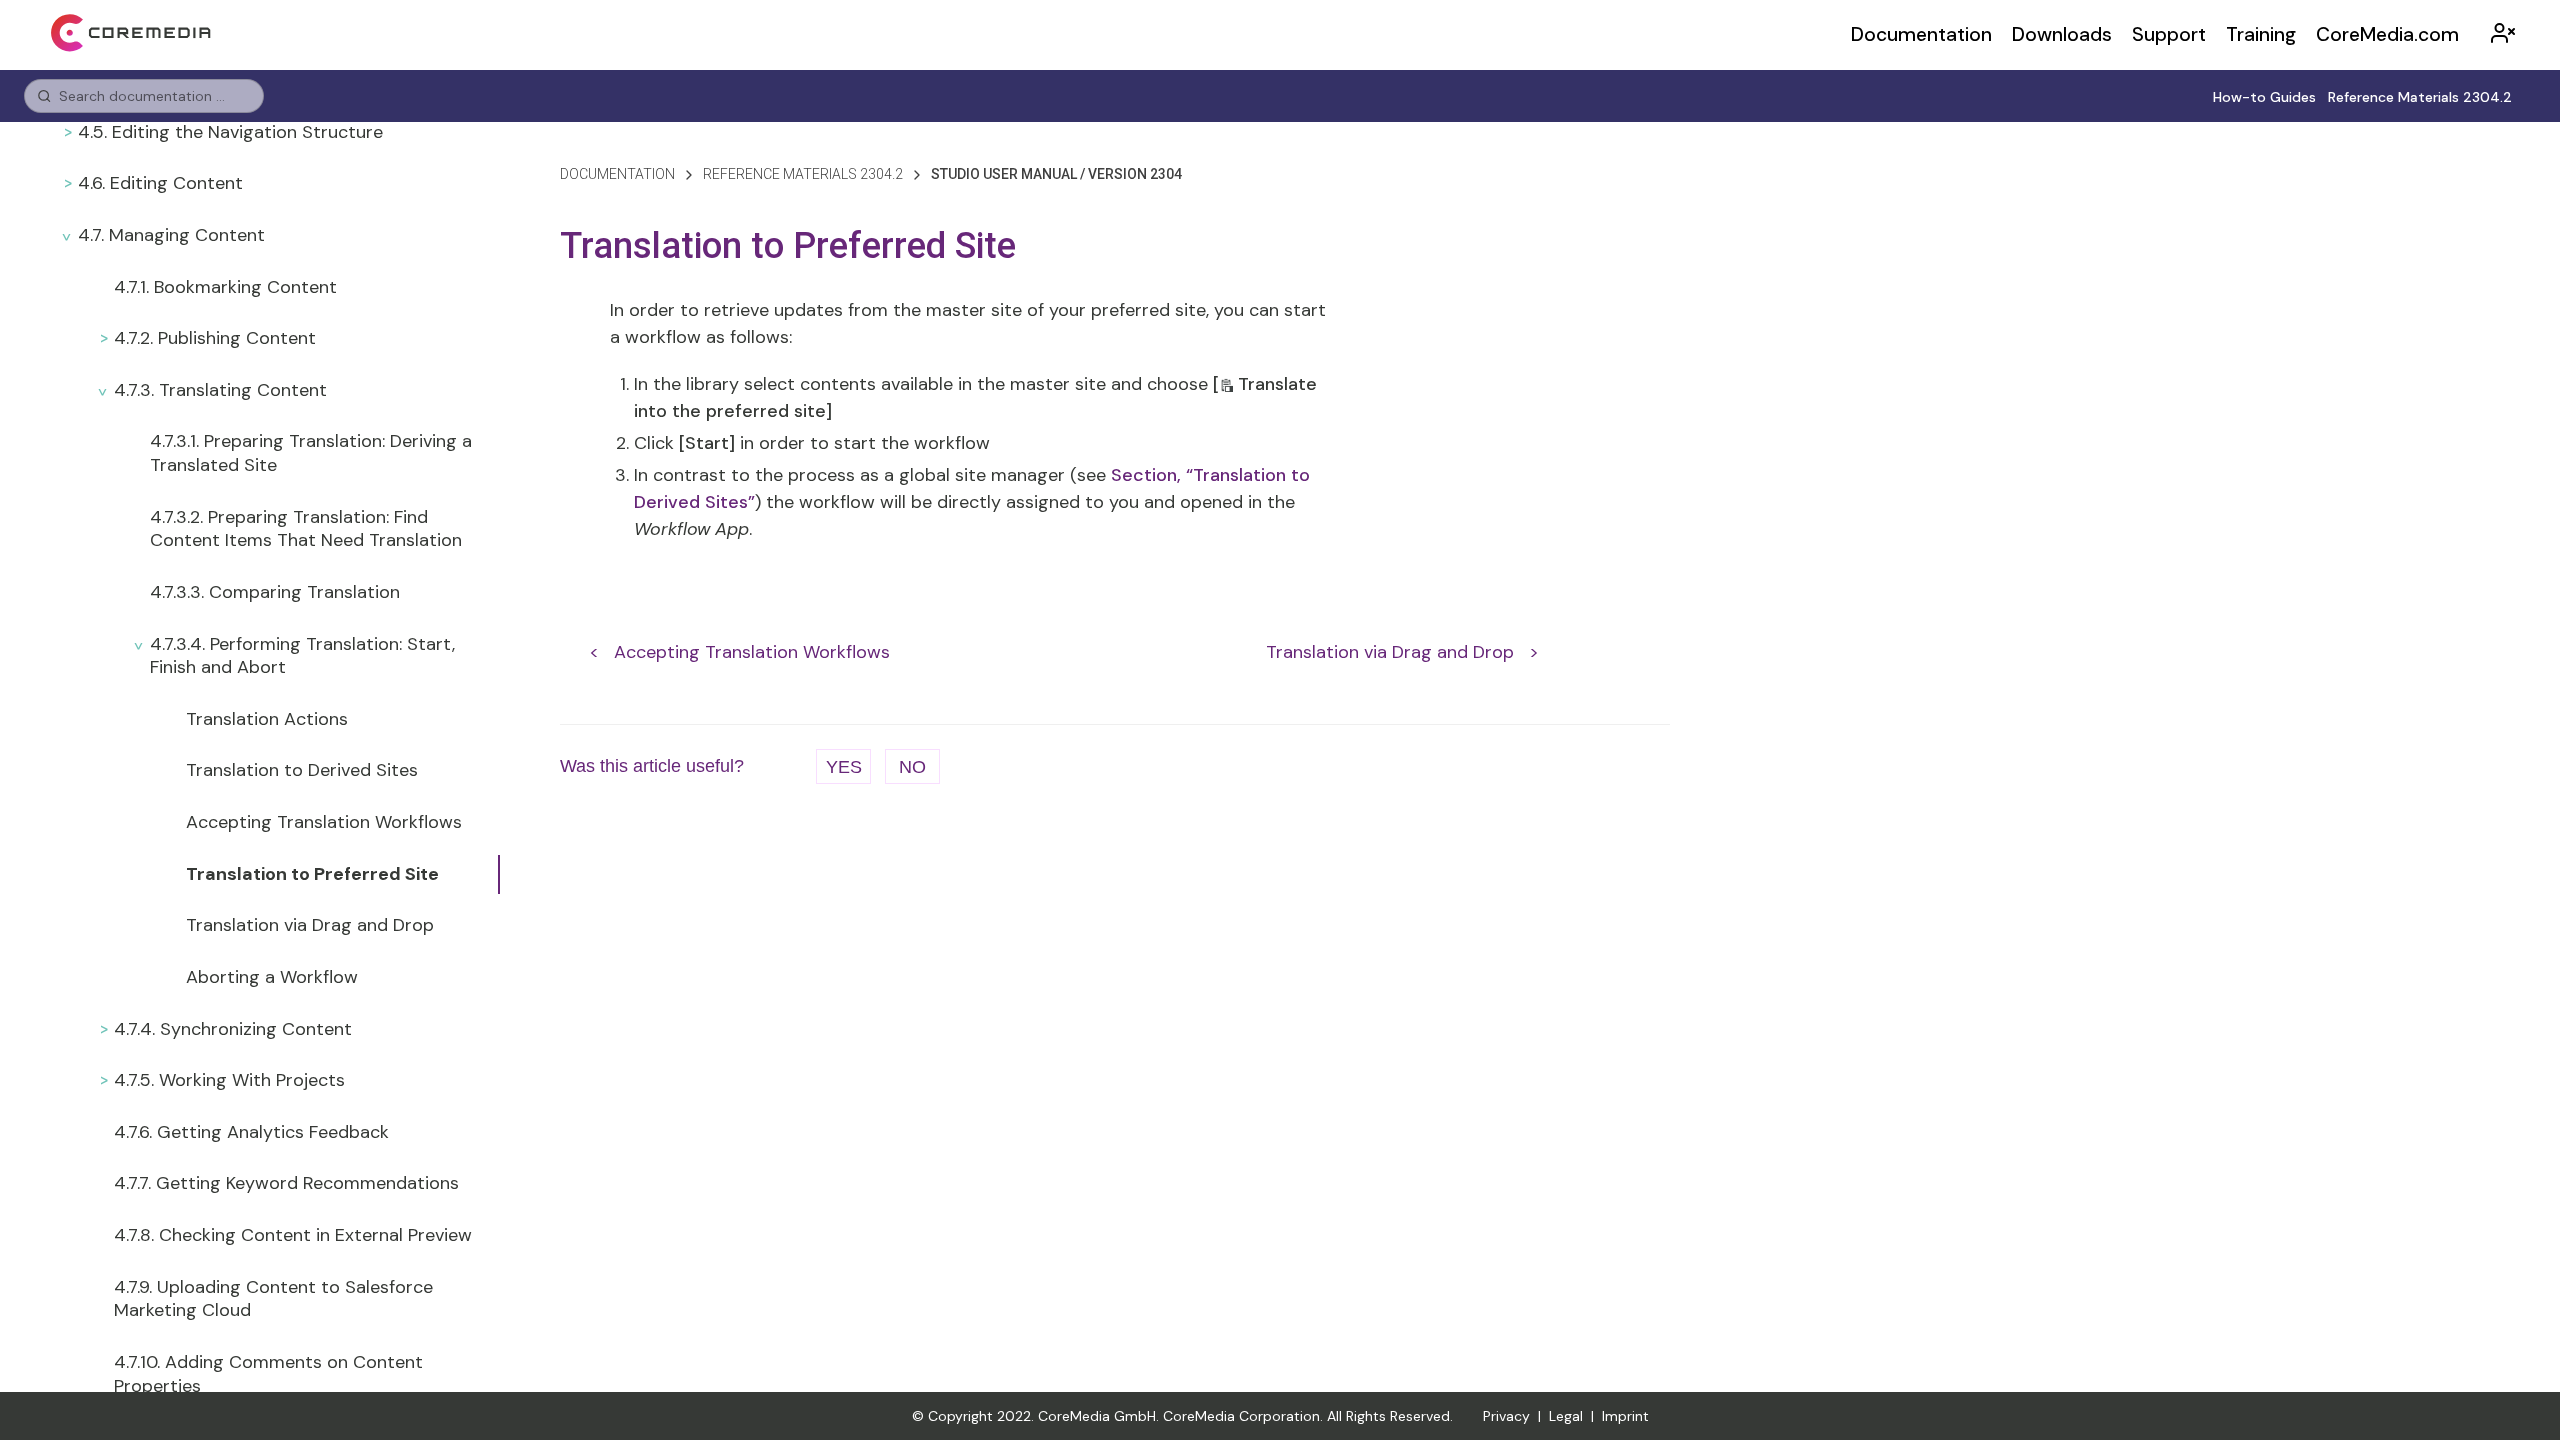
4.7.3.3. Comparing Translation (275, 592)
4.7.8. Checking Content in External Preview (293, 1235)
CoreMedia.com (2387, 34)
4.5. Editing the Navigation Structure (230, 132)
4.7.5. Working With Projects (229, 1080)
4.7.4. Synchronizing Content (233, 1029)
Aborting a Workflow (272, 977)
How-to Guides (2264, 97)
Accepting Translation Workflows (324, 822)
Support (2169, 34)
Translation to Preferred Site (312, 874)
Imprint (1625, 1416)
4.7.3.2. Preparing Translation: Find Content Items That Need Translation (306, 529)
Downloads (2062, 34)
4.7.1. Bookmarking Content (225, 287)
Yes (844, 767)
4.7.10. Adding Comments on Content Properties (268, 1374)
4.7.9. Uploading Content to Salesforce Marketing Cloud (273, 1299)
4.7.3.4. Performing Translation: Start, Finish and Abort (302, 656)
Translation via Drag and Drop (310, 925)
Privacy (1506, 1416)
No (912, 767)
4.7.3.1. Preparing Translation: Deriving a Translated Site (311, 453)
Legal (1566, 1416)
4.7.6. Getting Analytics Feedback (251, 1132)
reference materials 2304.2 (803, 174)
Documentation (1921, 34)
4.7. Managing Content (171, 235)
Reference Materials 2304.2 (2420, 97)
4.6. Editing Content (160, 183)
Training (2261, 34)
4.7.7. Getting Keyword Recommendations (286, 1183)
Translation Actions (267, 719)
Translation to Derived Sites (302, 770)
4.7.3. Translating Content (220, 390)
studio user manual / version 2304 (1056, 174)
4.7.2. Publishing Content (215, 338)
